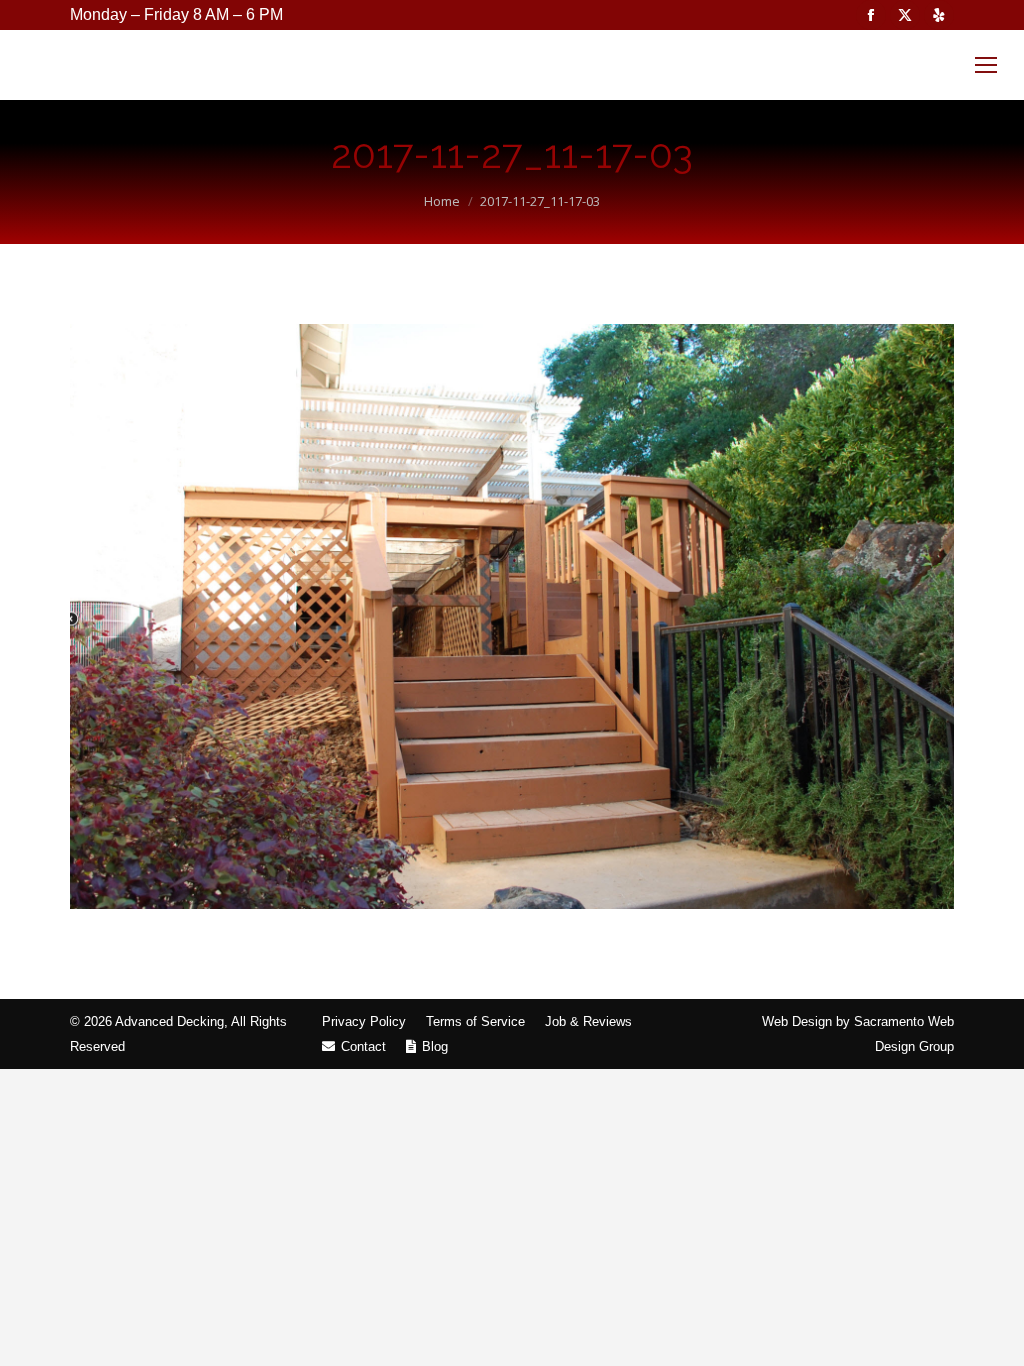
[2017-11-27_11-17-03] (512, 616)
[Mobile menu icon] (986, 65)
